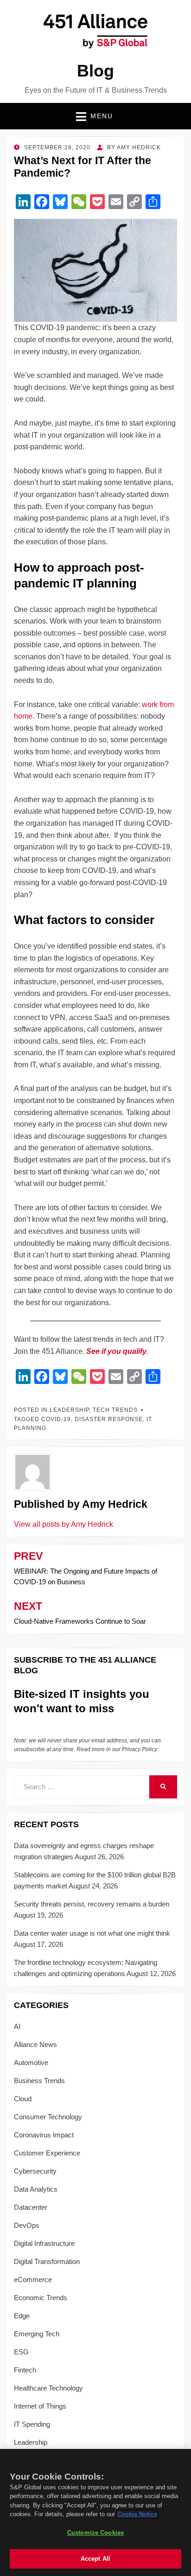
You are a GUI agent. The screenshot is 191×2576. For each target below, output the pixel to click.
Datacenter (31, 2207)
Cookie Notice (137, 2514)
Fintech (25, 2370)
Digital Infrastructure (44, 2243)
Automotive (31, 2063)
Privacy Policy (139, 1749)
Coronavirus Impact (44, 2135)
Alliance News (35, 2044)
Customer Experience (47, 2153)
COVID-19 (56, 1419)
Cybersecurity (35, 2171)
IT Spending (32, 2424)
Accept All (95, 2559)
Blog (95, 71)
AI (17, 2026)
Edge (22, 2316)
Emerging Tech (37, 2334)
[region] (95, 2512)
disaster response (109, 1419)
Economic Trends (41, 2298)
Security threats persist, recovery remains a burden (92, 1904)
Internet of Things (40, 2406)
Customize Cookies (95, 2533)
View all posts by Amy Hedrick (64, 1524)
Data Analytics (36, 2189)
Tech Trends (115, 1410)
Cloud (23, 2099)
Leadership (69, 1410)
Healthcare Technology (48, 2388)
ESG (21, 2352)
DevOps (27, 2225)
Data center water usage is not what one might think (92, 1933)
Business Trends (39, 2081)
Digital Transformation (47, 2261)
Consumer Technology (48, 2117)
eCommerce (33, 2280)
